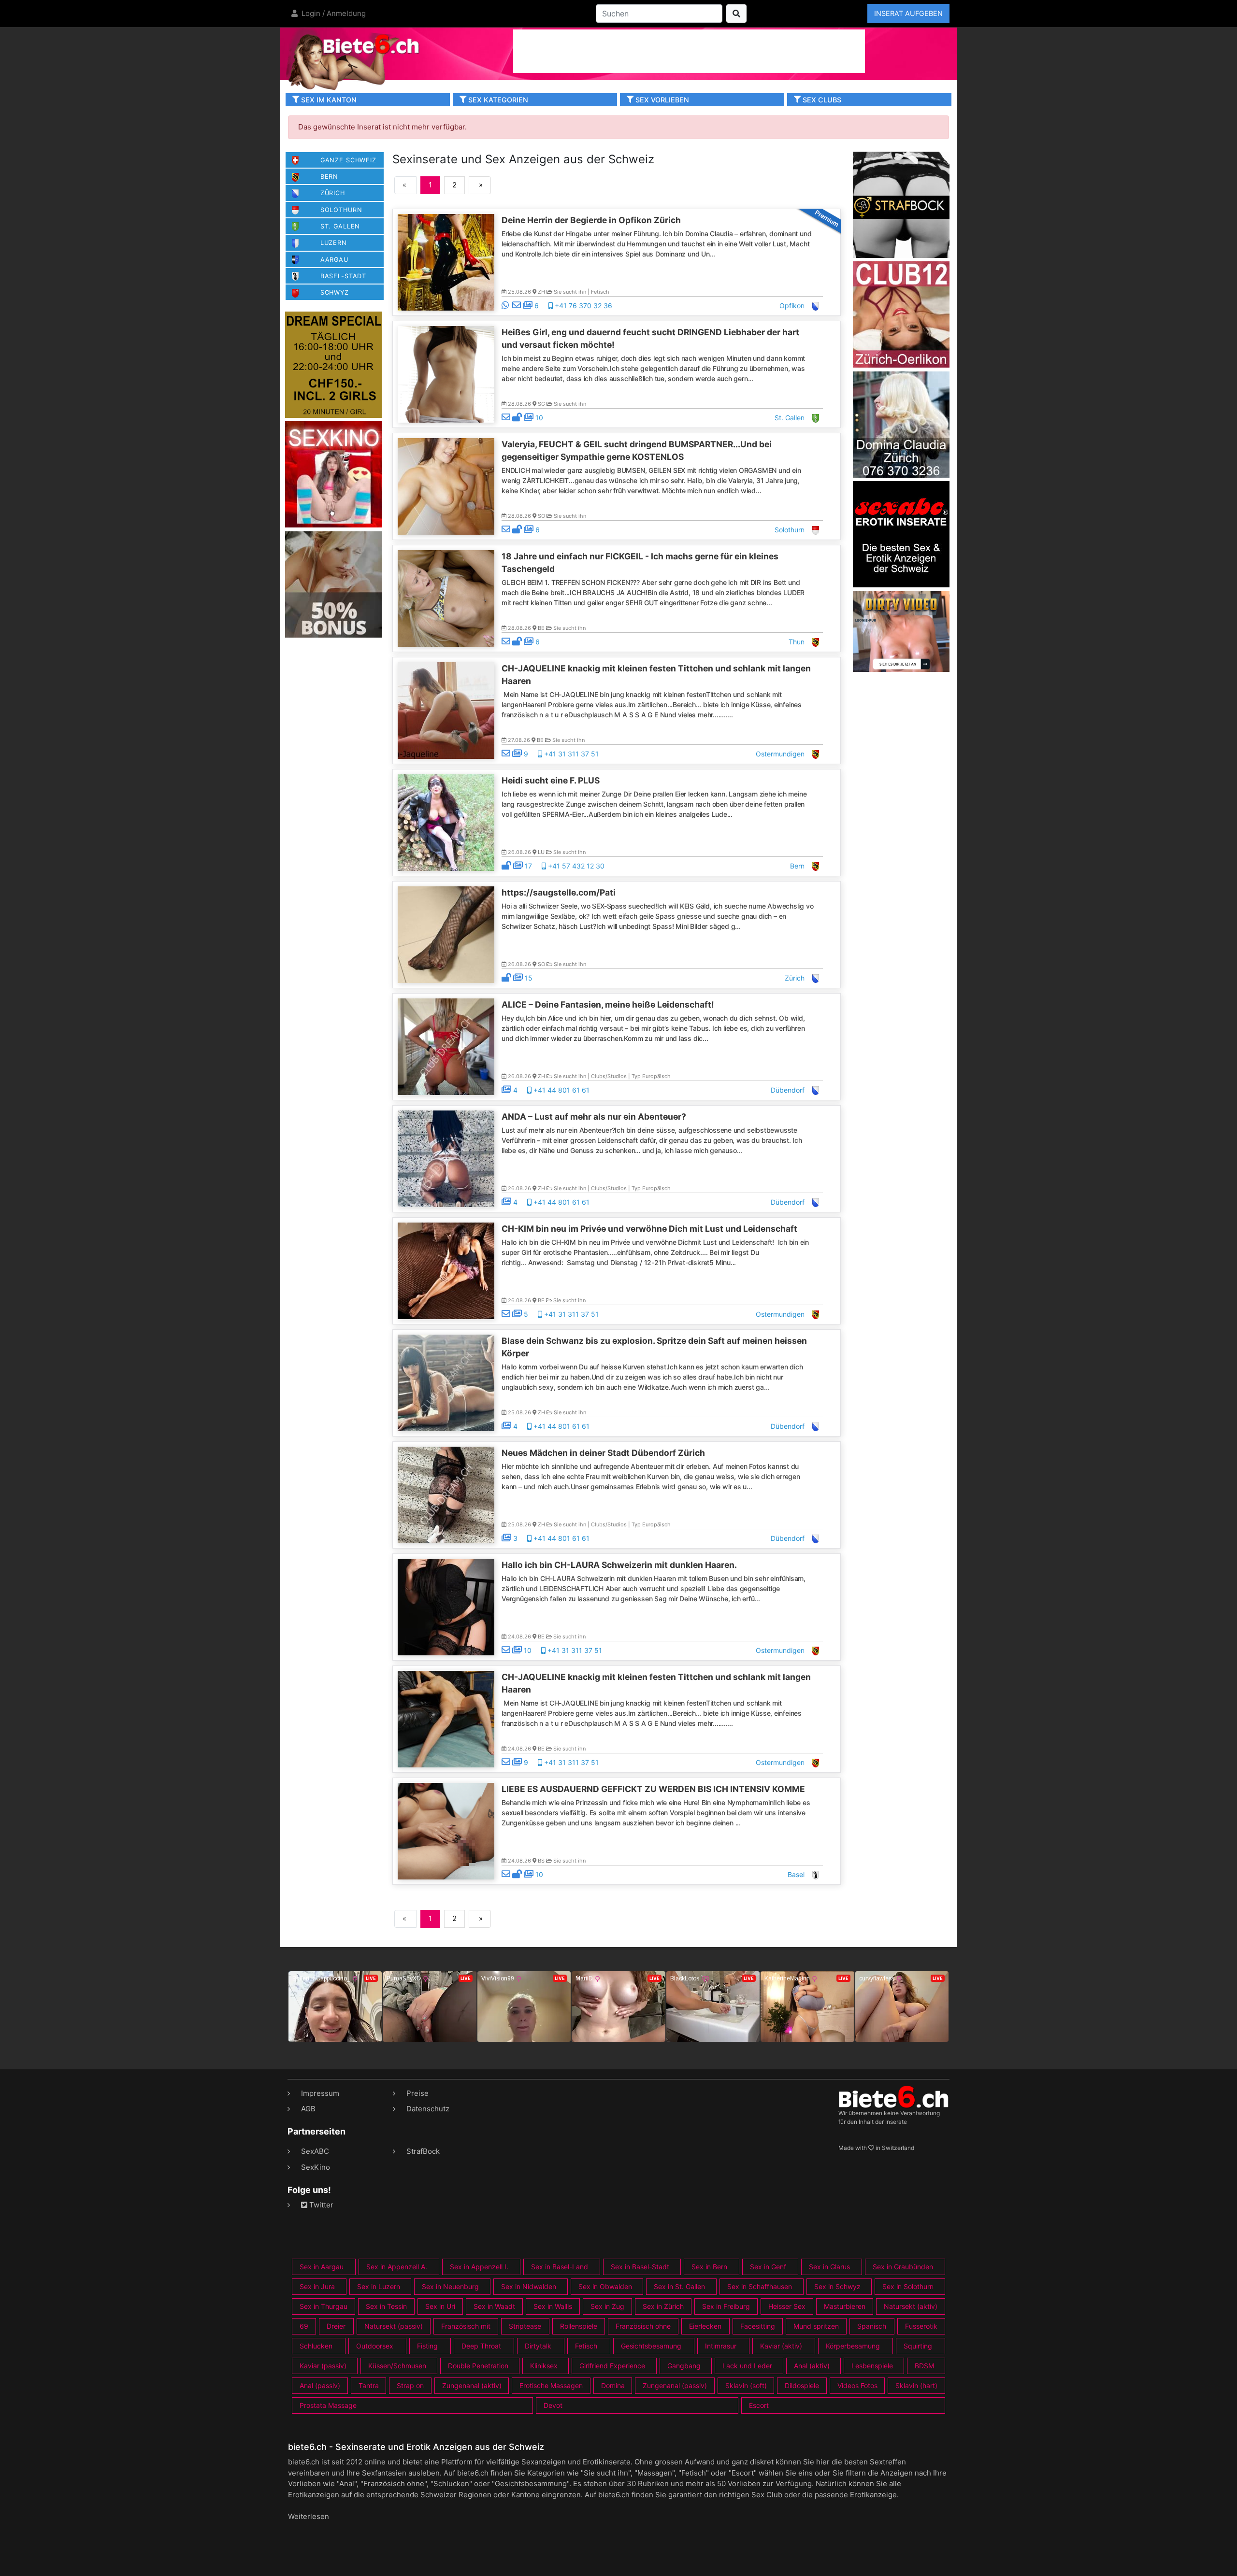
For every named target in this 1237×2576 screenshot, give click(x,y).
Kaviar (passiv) (323, 2366)
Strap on (410, 2385)
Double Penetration (478, 2366)
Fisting (427, 2346)
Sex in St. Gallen (679, 2286)
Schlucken (316, 2346)
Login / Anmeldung (333, 13)
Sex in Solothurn (908, 2286)
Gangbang (684, 2366)
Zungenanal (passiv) (675, 2385)
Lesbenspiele (872, 2366)
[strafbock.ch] (901, 204)
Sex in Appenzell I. (479, 2267)
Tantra (369, 2385)
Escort (759, 2405)
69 (304, 2326)
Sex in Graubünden (903, 2267)
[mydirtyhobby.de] (333, 584)
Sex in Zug (607, 2306)
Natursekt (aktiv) (911, 2306)
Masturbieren (845, 2306)
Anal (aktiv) (812, 2366)
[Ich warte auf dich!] (901, 669)
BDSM (924, 2366)
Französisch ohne (643, 2326)
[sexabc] (901, 534)
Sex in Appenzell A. (397, 2267)
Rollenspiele (579, 2326)
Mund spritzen (816, 2326)
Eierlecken (705, 2326)
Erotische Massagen (551, 2385)
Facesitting (758, 2326)
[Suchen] (736, 14)
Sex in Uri (440, 2306)
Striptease (525, 2326)
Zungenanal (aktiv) (472, 2385)
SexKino (316, 2167)
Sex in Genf (768, 2267)
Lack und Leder (747, 2366)
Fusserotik (921, 2326)
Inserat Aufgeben (908, 13)
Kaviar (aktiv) (781, 2346)
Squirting (918, 2346)
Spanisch (872, 2326)
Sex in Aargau (322, 2267)
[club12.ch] (901, 314)
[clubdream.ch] (333, 364)
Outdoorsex (375, 2346)
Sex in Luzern (379, 2286)
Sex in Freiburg (726, 2306)
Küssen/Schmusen (397, 2366)
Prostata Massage (328, 2405)
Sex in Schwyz (837, 2286)
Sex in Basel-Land (560, 2267)
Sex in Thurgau (324, 2306)
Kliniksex (544, 2366)
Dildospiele (802, 2385)
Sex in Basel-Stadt (640, 2267)
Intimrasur (721, 2346)
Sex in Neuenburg (450, 2286)
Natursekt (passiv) (394, 2326)
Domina (613, 2385)
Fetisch (586, 2346)
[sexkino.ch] (333, 474)
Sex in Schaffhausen (760, 2286)
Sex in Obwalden (605, 2286)
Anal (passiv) (320, 2385)
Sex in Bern (709, 2267)
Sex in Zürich (663, 2306)
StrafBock (423, 2151)
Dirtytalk (538, 2346)
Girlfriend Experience (612, 2366)
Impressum (320, 2093)
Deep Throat (481, 2346)
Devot (553, 2405)
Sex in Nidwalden (529, 2286)
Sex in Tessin (386, 2306)
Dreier (336, 2326)
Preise (417, 2093)
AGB (308, 2109)
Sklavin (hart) (916, 2385)
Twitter (320, 2205)
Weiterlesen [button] (309, 2516)
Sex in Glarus (829, 2267)
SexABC (315, 2151)
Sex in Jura (317, 2286)
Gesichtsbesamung (651, 2346)
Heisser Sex (787, 2306)
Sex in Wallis (553, 2306)
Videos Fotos (857, 2385)
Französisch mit (466, 2326)
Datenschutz (428, 2109)
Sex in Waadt (494, 2306)
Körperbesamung (853, 2346)
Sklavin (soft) (746, 2385)
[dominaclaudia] (901, 424)
